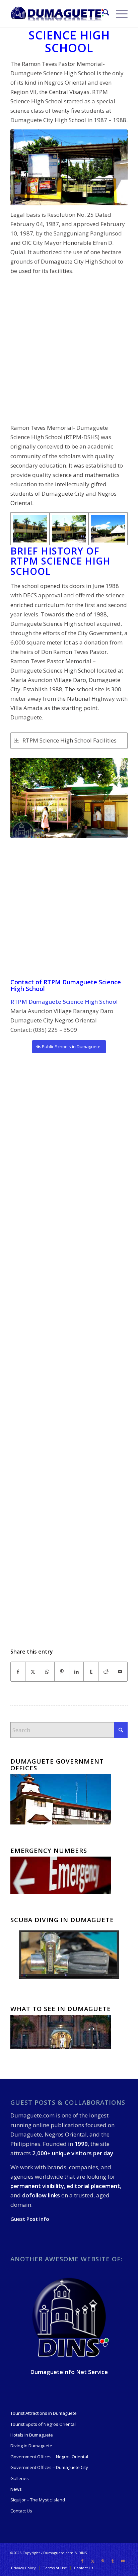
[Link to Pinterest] (102, 2561)
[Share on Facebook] (18, 1672)
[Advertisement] (69, 350)
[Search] (103, 14)
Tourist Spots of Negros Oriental (43, 2424)
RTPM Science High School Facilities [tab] (70, 740)
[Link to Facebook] (82, 2561)
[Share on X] (33, 1672)
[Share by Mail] (120, 1672)
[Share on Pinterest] (62, 1672)
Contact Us (21, 2511)
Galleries (20, 2478)
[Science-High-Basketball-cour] (108, 529)
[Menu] (118, 14)
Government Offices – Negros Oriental (49, 2457)
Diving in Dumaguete (31, 2446)
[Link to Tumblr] (113, 2561)
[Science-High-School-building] (30, 529)
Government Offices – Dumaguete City (49, 2467)
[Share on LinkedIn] (77, 1672)
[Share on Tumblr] (91, 1672)
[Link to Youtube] (123, 2561)
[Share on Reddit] (106, 1672)
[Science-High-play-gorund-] (69, 529)
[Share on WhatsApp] (47, 1672)
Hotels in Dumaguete (32, 2435)
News (16, 2489)
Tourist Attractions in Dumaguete (44, 2413)
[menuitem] (103, 14)
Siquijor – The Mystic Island (38, 2500)
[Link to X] (92, 2561)
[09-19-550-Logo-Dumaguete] (57, 14)
